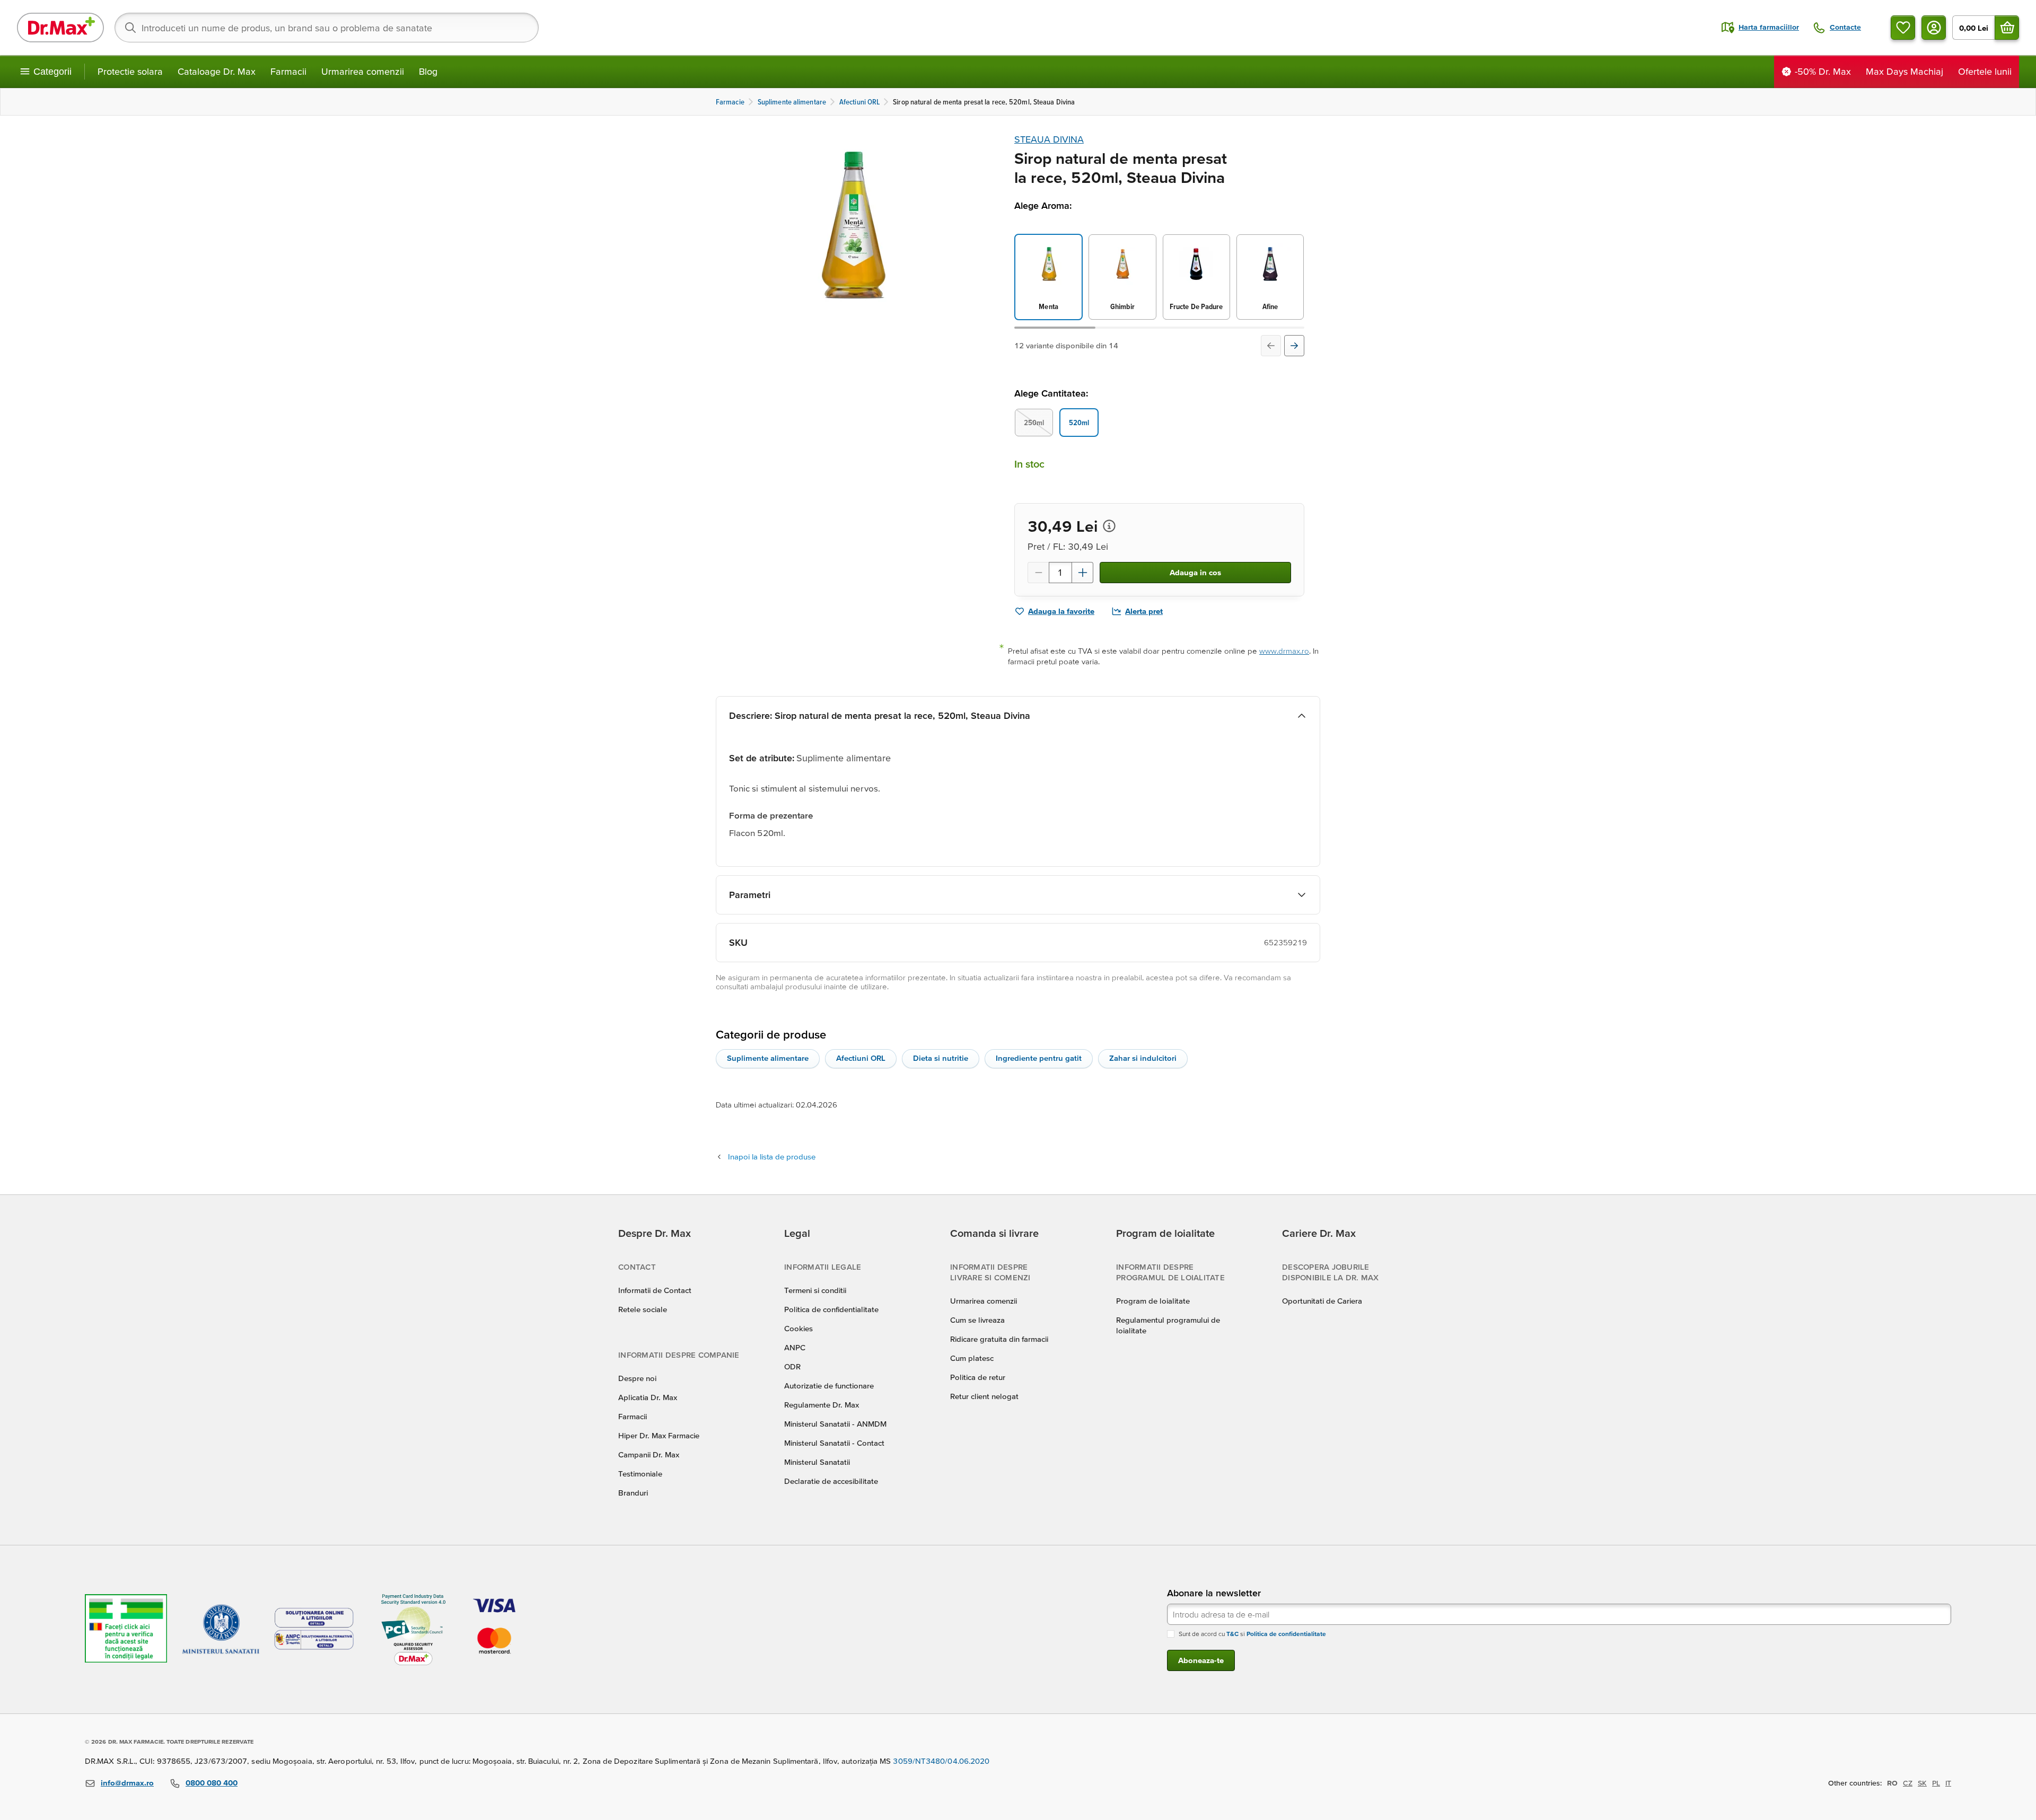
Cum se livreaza (977, 1320)
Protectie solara (130, 71)
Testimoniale (640, 1474)
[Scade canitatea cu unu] (1038, 573)
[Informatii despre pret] (1109, 526)
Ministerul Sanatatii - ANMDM (835, 1424)
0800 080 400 (212, 1783)
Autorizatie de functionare (829, 1386)
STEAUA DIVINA (1049, 139)
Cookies (798, 1328)
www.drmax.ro (1284, 651)
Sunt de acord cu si (1252, 1634)
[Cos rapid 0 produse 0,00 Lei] (2007, 28)
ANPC (795, 1347)
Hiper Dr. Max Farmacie (659, 1435)
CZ (1908, 1783)
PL (1936, 1783)
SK (1922, 1783)
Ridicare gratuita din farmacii (999, 1339)
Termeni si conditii (815, 1290)
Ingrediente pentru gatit (1039, 1058)
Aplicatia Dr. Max (648, 1397)
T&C (1232, 1634)
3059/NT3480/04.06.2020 (941, 1761)
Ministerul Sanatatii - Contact (834, 1443)
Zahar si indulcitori (1143, 1058)
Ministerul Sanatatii (817, 1462)
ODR (792, 1366)
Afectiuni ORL (861, 1058)
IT (1948, 1783)
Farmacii (288, 71)
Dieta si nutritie (941, 1058)
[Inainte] (1294, 346)
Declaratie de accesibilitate (831, 1481)
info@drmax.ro (127, 1783)
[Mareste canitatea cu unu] (1083, 573)
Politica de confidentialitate (831, 1309)
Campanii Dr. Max (649, 1454)
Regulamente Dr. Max (822, 1405)
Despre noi (637, 1378)
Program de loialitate (1153, 1301)
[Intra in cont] (1934, 28)
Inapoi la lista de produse (772, 1157)
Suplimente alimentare (768, 1058)
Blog (428, 71)
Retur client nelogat (984, 1396)
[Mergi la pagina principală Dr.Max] (60, 28)
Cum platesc (972, 1358)
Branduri (633, 1493)
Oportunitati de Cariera (1322, 1301)
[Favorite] (1903, 28)
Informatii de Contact (655, 1290)
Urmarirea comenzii (363, 71)
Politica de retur (978, 1377)
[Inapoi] (1271, 346)
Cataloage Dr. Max (217, 71)
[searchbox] (327, 28)
